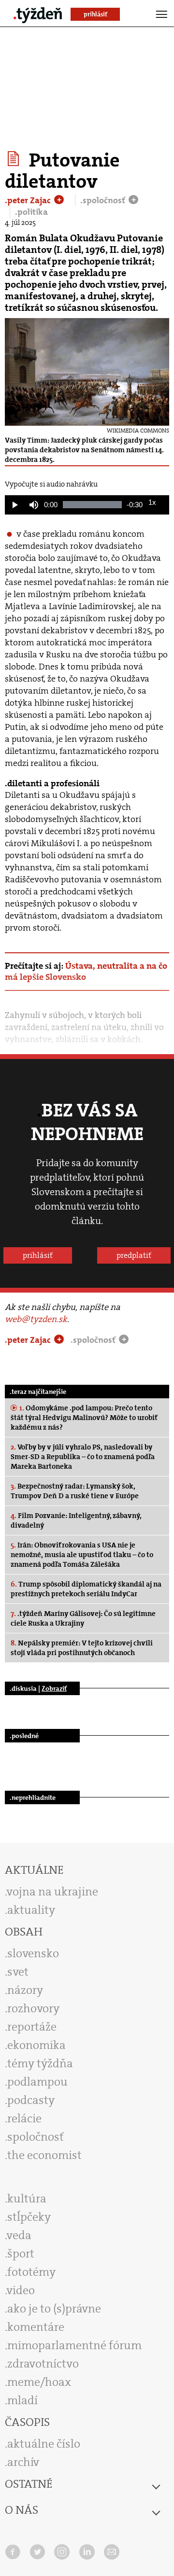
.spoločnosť (104, 200)
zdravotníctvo (43, 2364)
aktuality (31, 1910)
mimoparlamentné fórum (74, 2345)
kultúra (27, 2199)
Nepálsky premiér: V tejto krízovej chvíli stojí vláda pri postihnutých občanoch (82, 1648)
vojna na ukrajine (52, 1892)
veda (19, 2235)
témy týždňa (40, 2063)
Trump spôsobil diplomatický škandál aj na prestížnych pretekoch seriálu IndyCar (86, 1589)
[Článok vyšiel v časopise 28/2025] (15, 159)
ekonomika (36, 2045)
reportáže (32, 2027)
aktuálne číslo (44, 2444)
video (21, 2290)
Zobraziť (54, 1688)
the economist (44, 2155)
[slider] (92, 505)
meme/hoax (39, 2382)
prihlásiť (38, 1255)
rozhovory (33, 2008)
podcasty (31, 2100)
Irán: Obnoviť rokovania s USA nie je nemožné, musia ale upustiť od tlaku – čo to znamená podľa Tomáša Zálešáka (82, 1555)
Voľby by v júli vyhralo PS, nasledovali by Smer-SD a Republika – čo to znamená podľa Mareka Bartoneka (83, 1457)
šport (21, 2254)
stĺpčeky (29, 2217)
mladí (22, 2400)
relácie (24, 2118)
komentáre (36, 2327)
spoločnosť (36, 2137)
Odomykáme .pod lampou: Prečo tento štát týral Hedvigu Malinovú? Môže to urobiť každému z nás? (84, 1418)
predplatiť (134, 1255)
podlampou (37, 2082)
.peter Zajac (29, 200)
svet (18, 1972)
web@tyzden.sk (36, 1319)
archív (23, 2462)
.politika (31, 212)
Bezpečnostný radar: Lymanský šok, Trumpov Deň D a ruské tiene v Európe (75, 1491)
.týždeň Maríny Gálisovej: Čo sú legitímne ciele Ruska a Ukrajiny (83, 1618)
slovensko (33, 1953)
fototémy (31, 2272)
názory (25, 1990)
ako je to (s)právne (54, 2309)
